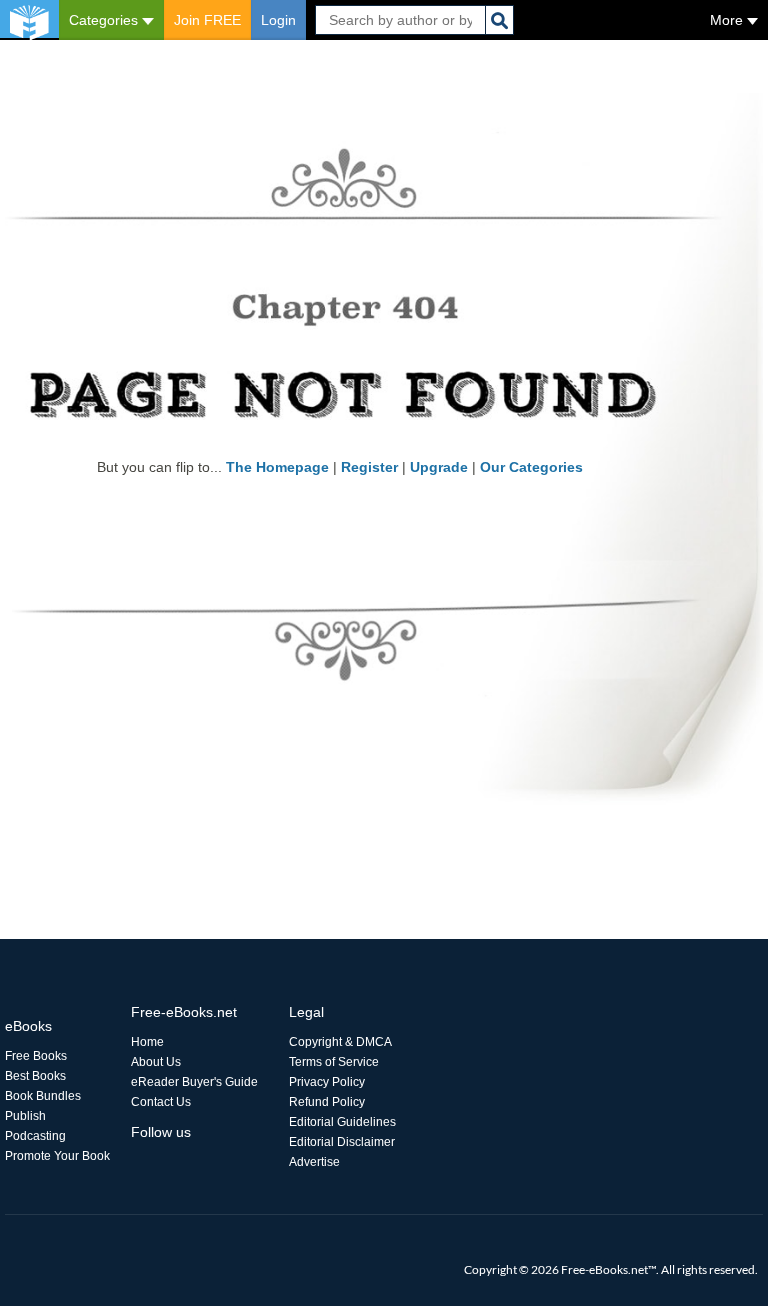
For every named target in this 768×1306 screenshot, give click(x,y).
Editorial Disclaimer (342, 1142)
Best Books (35, 1076)
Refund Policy (327, 1102)
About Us (156, 1062)
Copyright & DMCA (340, 1042)
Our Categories (531, 467)
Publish (25, 1116)
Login (278, 20)
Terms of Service (334, 1062)
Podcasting (35, 1136)
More (728, 20)
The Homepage (277, 467)
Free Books (36, 1056)
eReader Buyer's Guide (194, 1082)
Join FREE (207, 20)
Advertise (314, 1162)
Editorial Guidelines (342, 1122)
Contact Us (161, 1102)
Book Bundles (43, 1096)
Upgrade (439, 467)
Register (369, 467)
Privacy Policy (327, 1082)
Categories (105, 20)
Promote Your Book (57, 1156)
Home (147, 1042)
